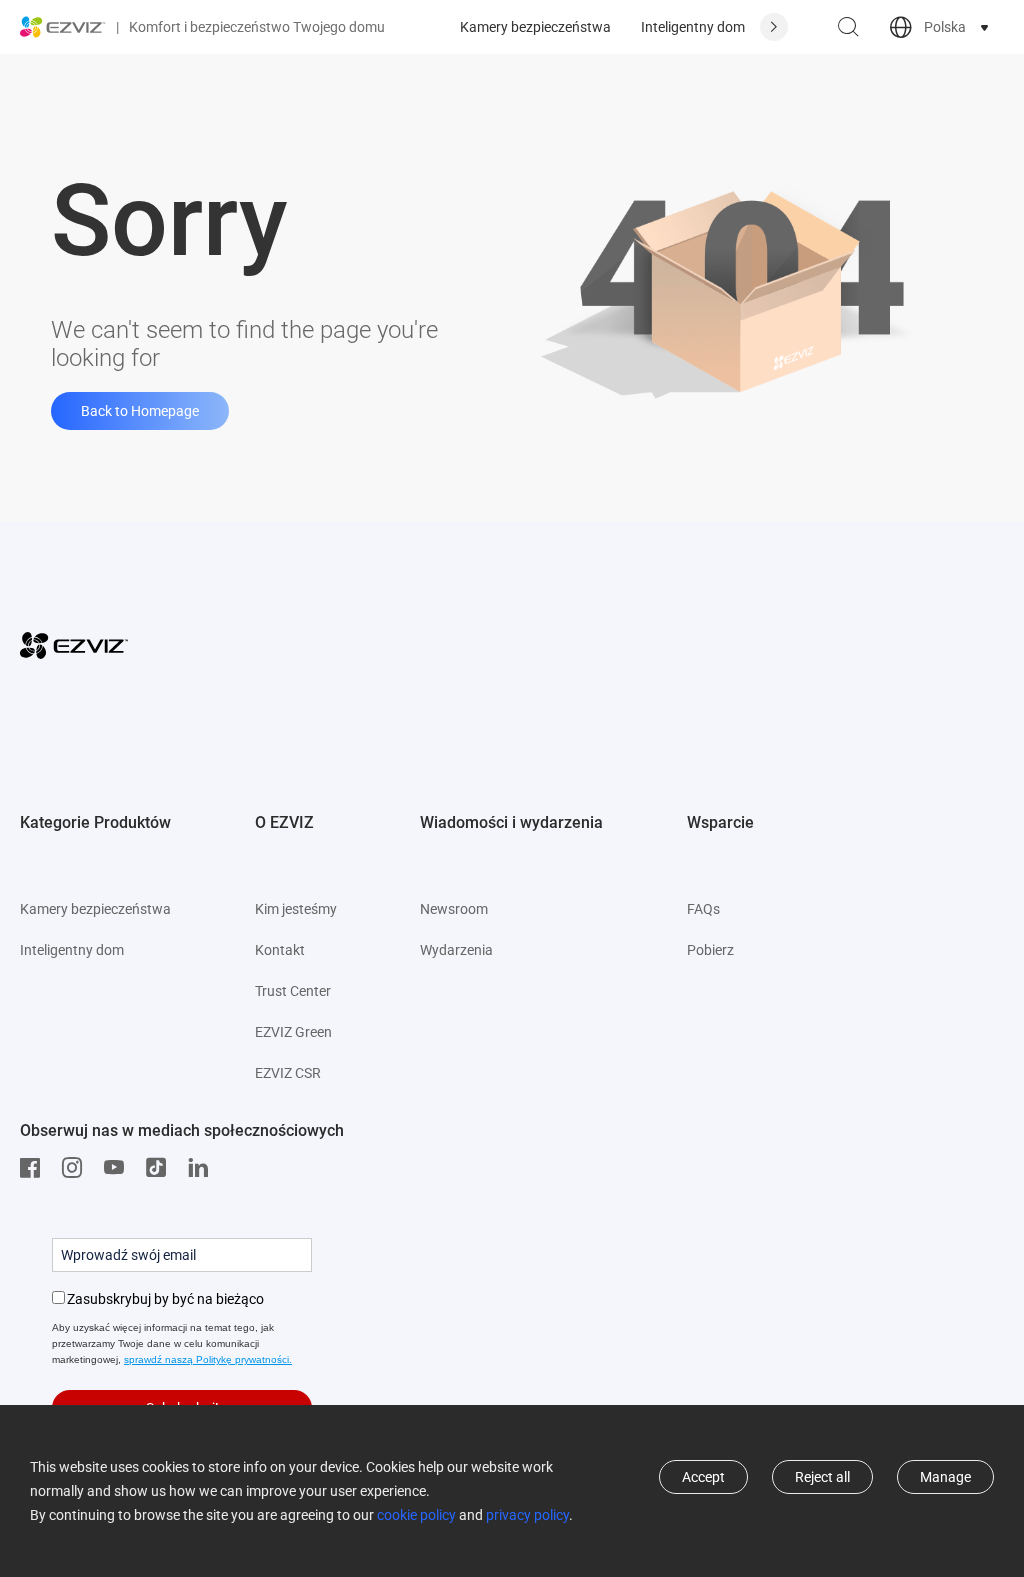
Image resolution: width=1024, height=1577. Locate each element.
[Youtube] (119, 1168)
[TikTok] (161, 1168)
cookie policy (416, 1515)
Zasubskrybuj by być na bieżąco (165, 1299)
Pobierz (710, 950)
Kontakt (280, 950)
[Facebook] (35, 1168)
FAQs (703, 909)
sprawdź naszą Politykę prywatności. (208, 1359)
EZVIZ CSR (288, 1073)
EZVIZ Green (293, 1032)
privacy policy (527, 1515)
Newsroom (454, 909)
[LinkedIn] (203, 1168)
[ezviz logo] (63, 27)
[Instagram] (77, 1168)
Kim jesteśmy (296, 909)
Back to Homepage (140, 411)
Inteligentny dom (693, 27)
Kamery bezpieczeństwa (535, 27)
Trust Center (293, 991)
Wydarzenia (456, 950)
